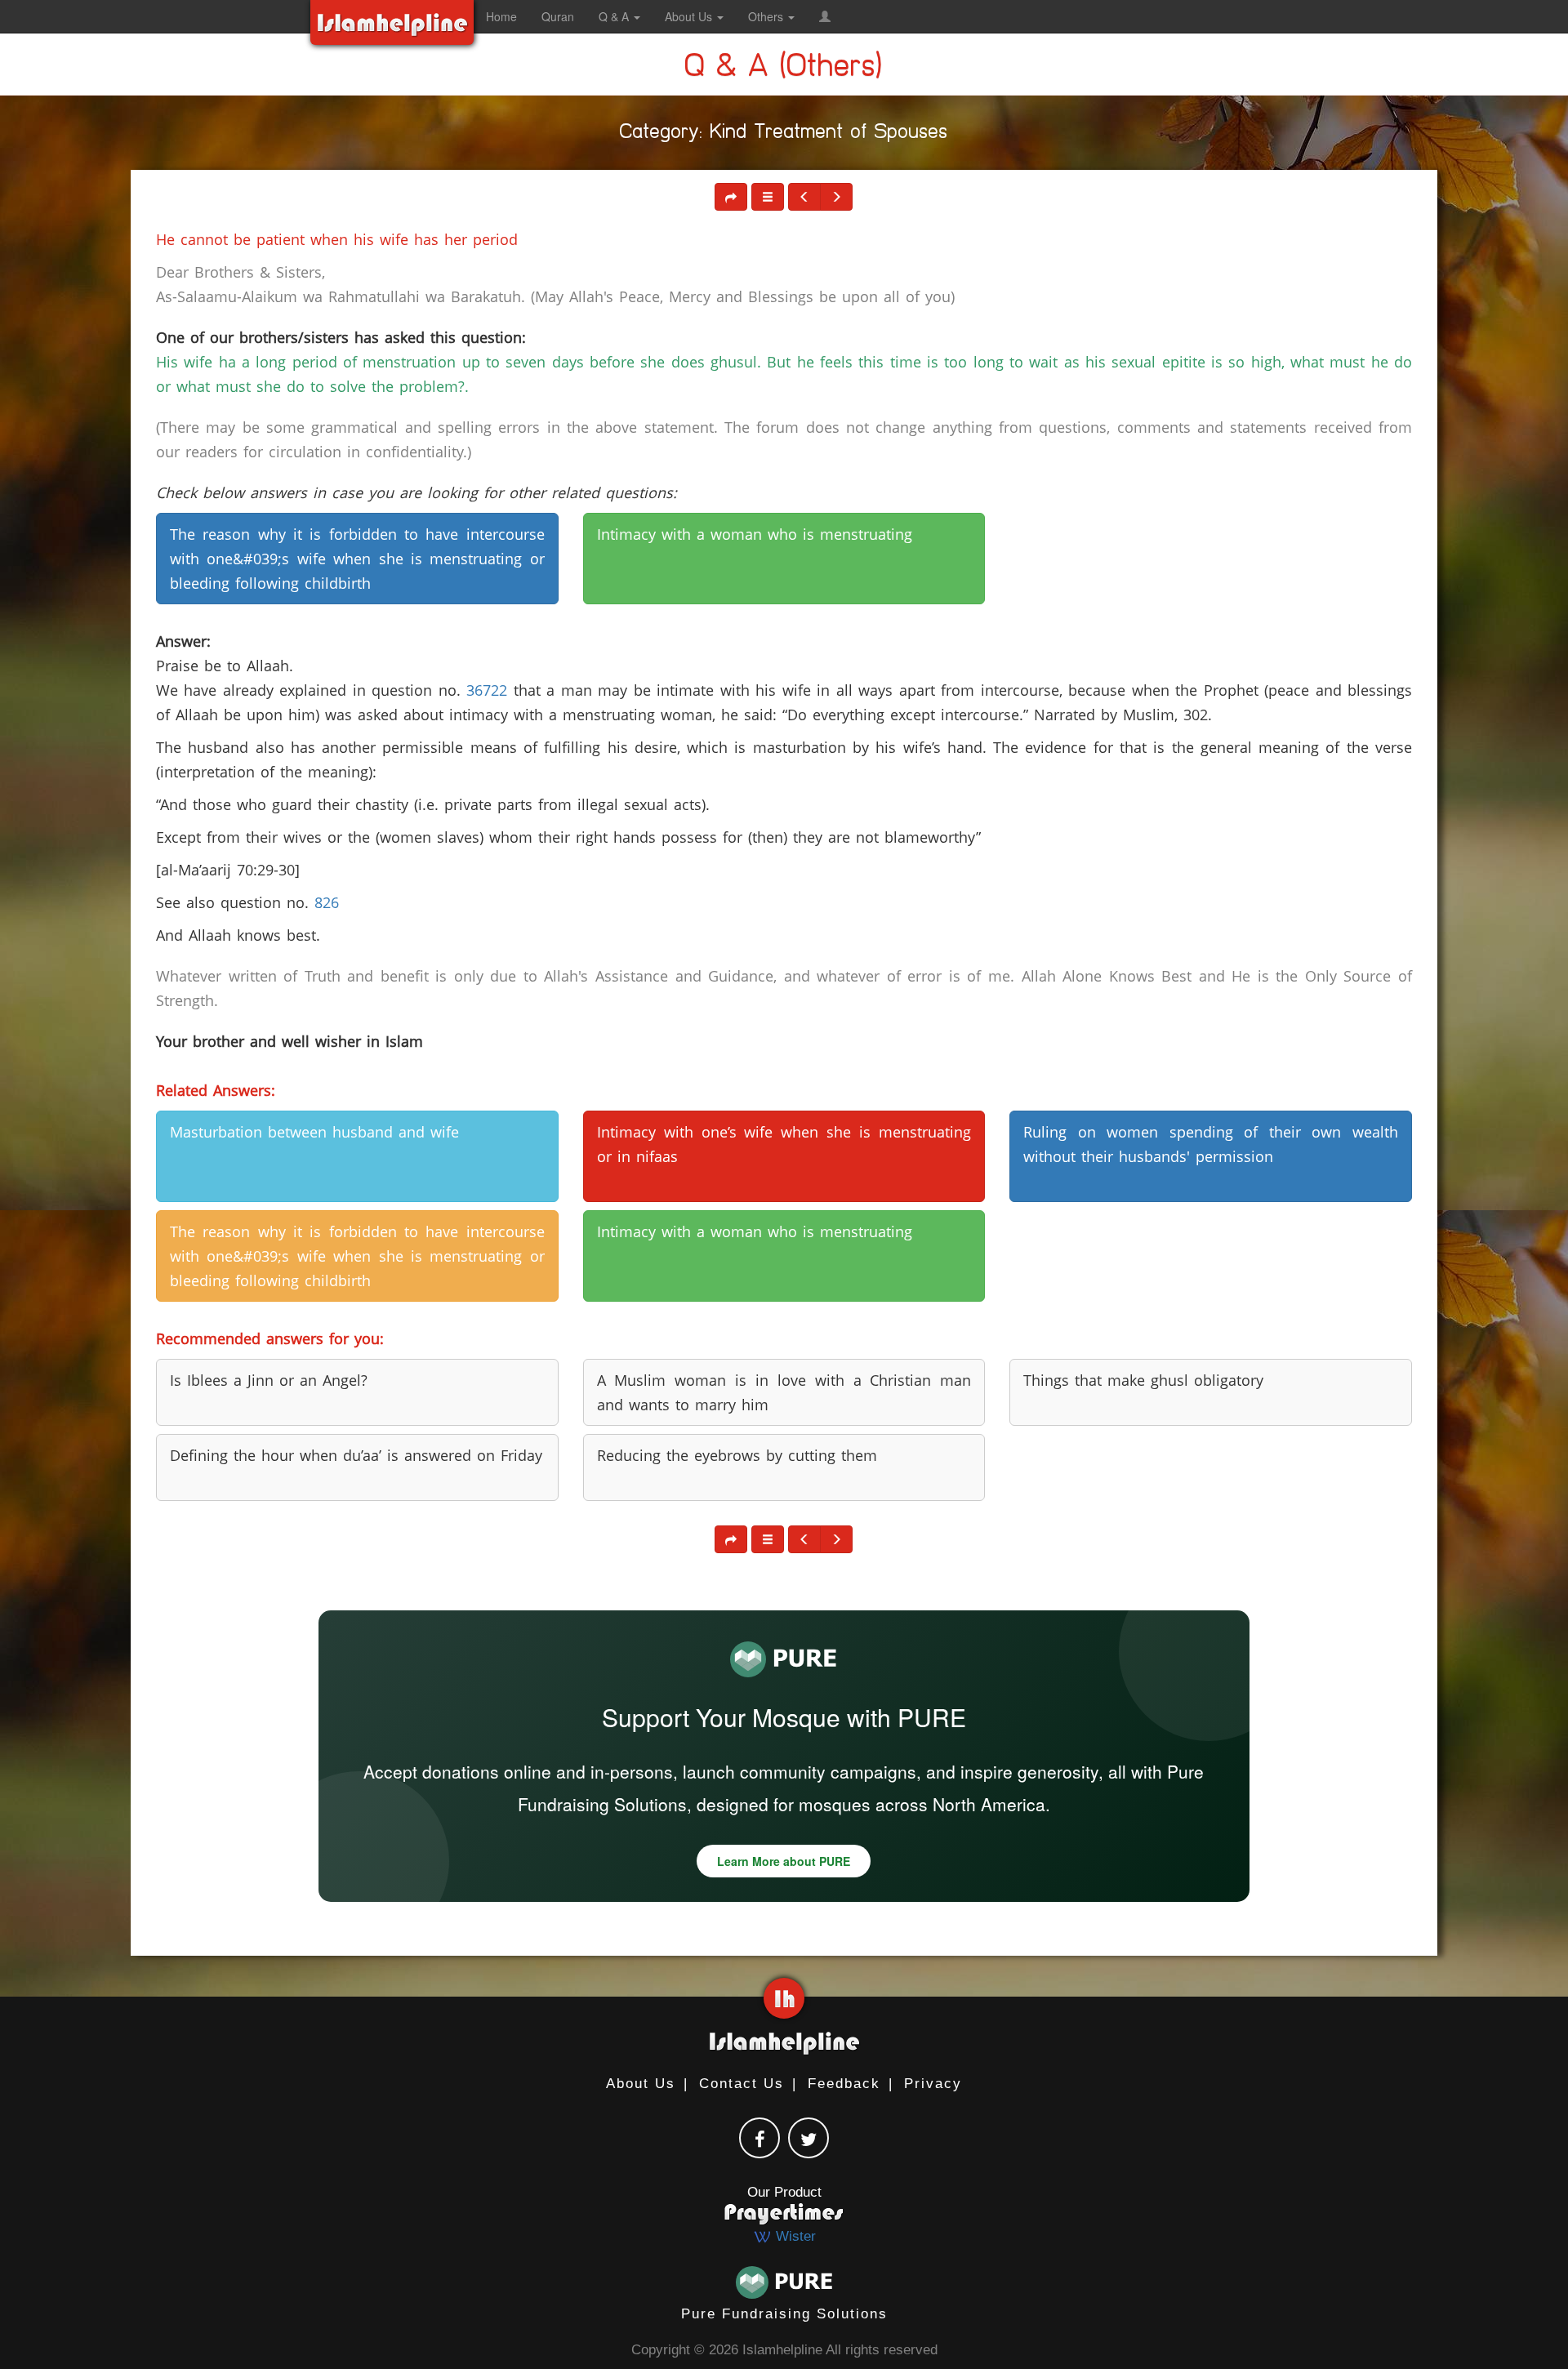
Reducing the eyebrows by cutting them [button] (737, 1455)
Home (501, 16)
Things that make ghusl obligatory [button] (1143, 1380)
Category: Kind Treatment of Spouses (784, 135)
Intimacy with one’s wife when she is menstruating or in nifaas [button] (784, 1144)
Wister (794, 2236)
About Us (641, 2084)
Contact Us (742, 2084)
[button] (825, 16)
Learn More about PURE (784, 1861)
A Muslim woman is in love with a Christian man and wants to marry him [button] (784, 1392)
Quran (558, 16)
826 (327, 902)
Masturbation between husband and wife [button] (314, 1132)
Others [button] (767, 16)
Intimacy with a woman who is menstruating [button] (755, 534)
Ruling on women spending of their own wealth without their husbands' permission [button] (1211, 1144)
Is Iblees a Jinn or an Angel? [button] (269, 1380)
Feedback (844, 2084)
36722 (487, 690)
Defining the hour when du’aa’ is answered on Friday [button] (356, 1455)
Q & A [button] (615, 16)
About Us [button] (690, 16)
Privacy (933, 2084)
